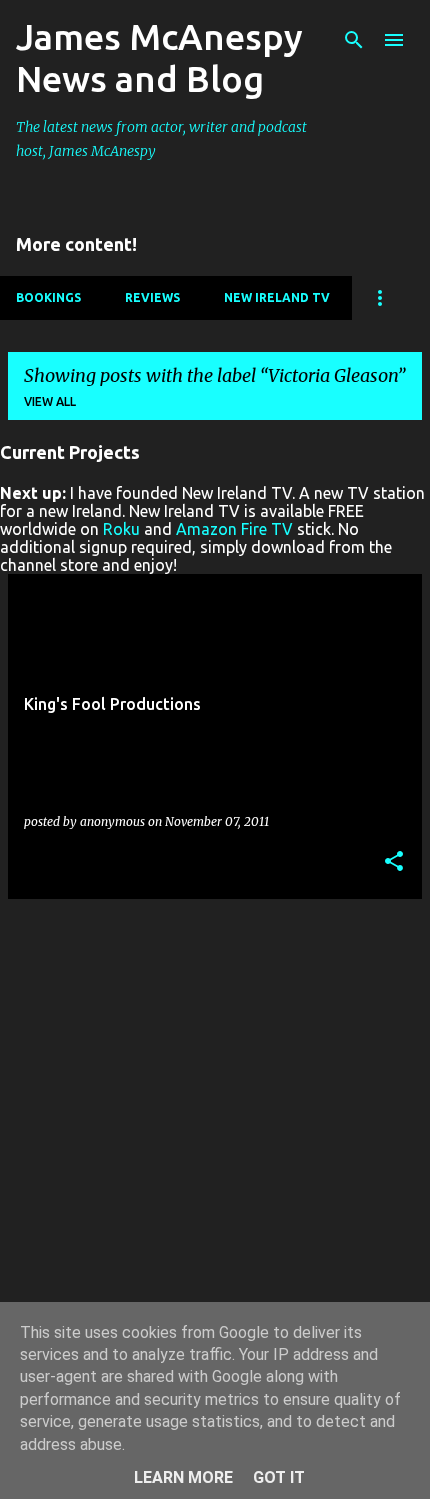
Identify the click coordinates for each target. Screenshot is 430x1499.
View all (50, 401)
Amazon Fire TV (234, 529)
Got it (279, 1477)
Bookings (48, 297)
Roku (121, 529)
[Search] (354, 40)
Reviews (152, 297)
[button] (394, 862)
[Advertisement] (215, 1130)
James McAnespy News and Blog (159, 57)
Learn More (183, 1477)
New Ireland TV (277, 297)
